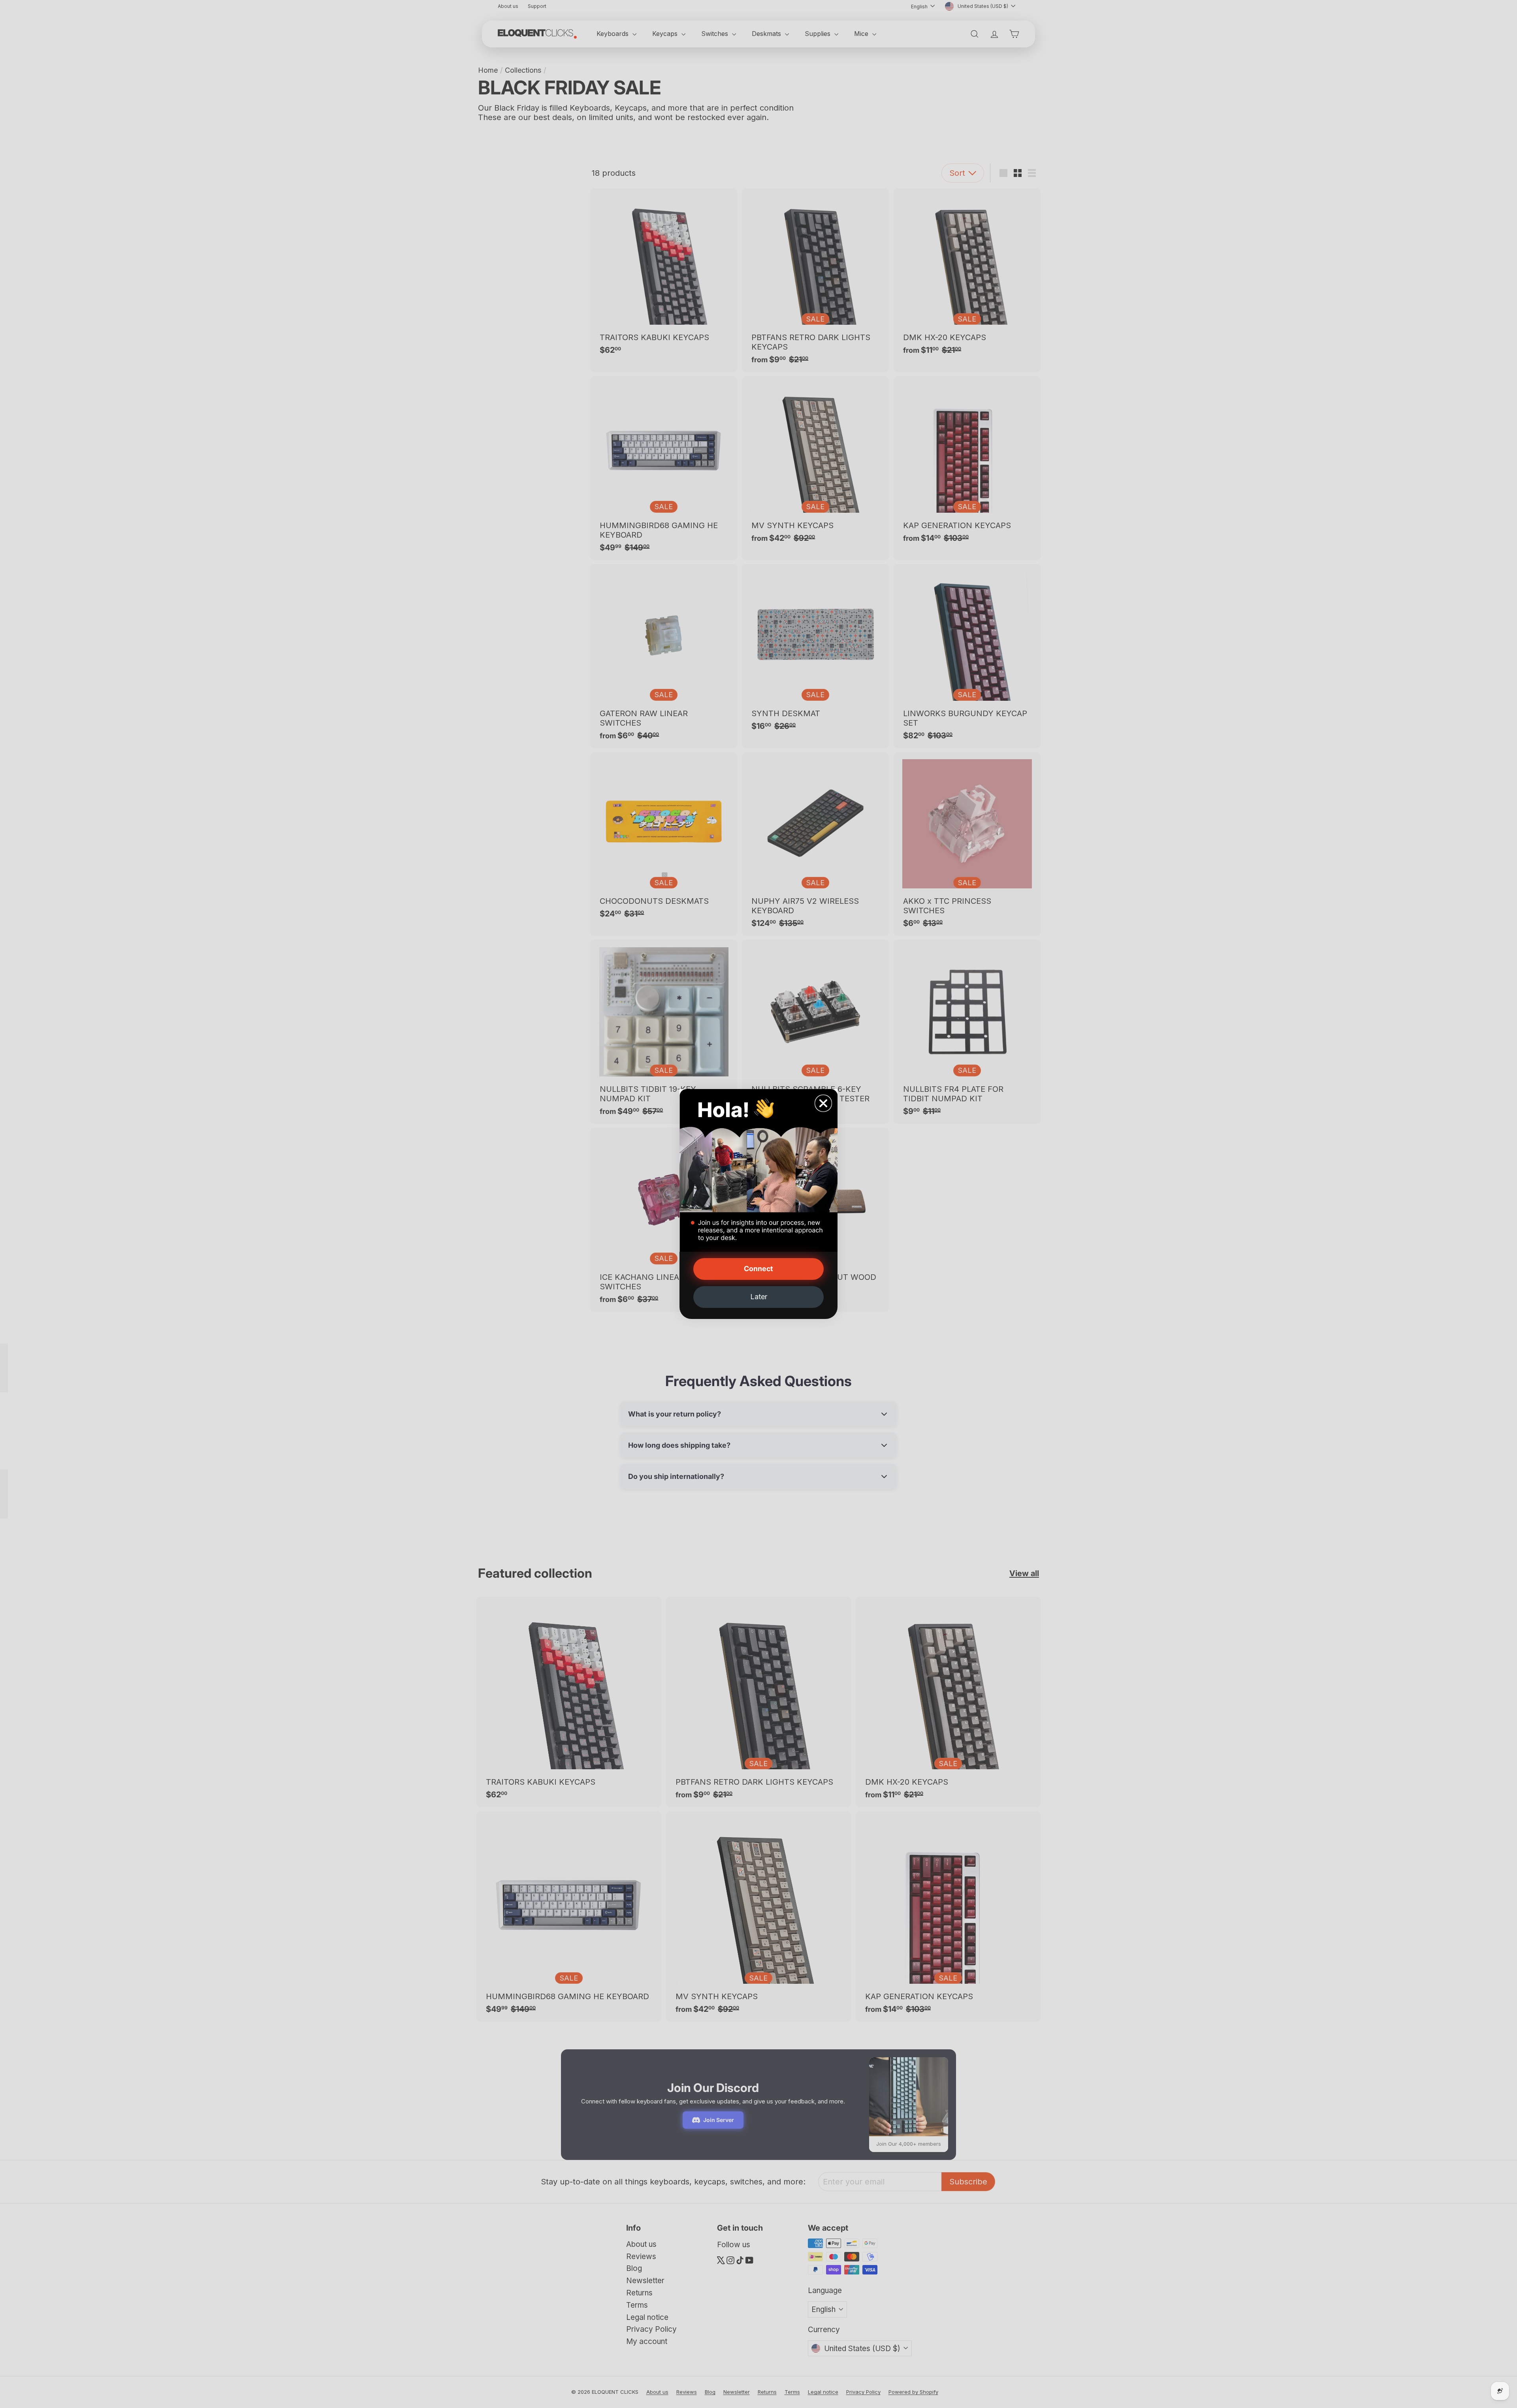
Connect (758, 1269)
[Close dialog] (823, 1103)
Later (759, 1297)
